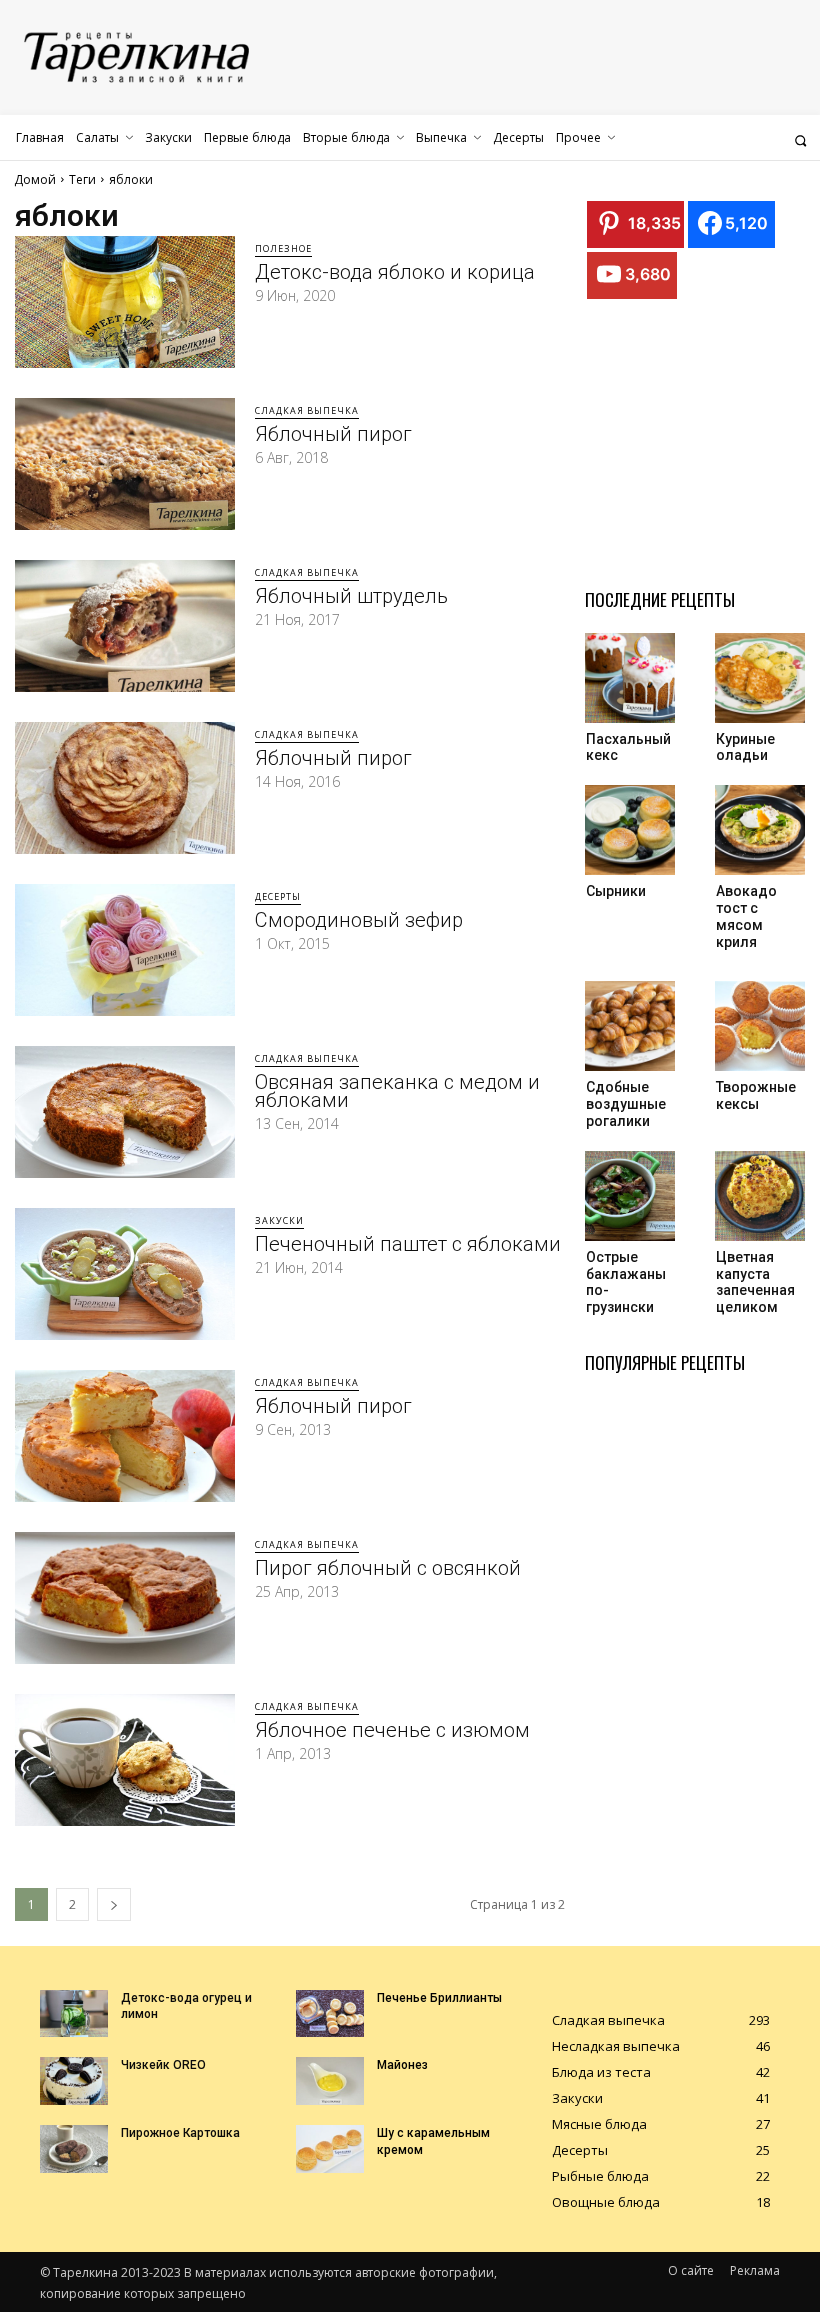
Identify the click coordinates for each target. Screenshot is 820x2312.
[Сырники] (630, 830)
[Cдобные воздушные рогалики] (630, 1026)
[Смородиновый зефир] (125, 950)
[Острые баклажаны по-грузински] (630, 1196)
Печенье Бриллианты (439, 1998)
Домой (35, 179)
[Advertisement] (702, 449)
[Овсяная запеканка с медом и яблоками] (125, 1112)
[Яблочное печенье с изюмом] (125, 1760)
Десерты (278, 896)
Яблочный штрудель (351, 596)
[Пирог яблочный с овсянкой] (125, 1598)
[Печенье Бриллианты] (330, 2014)
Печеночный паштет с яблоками (408, 1244)
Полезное (283, 248)
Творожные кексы (756, 1095)
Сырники (616, 891)
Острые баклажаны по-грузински (626, 1282)
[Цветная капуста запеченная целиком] (760, 1196)
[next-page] (114, 1904)
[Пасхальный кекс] (630, 678)
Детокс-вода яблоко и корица (395, 272)
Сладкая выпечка (307, 410)
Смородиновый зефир (359, 920)
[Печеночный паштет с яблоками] (125, 1274)
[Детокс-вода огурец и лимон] (74, 2014)
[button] (800, 140)
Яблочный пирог (333, 434)
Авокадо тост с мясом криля (746, 916)
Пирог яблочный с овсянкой (388, 1568)
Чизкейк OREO (163, 2065)
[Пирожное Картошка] (74, 2149)
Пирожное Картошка (180, 2133)
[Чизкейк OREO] (74, 2081)
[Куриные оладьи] (760, 678)
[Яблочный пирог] (125, 464)
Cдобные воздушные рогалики (626, 1104)
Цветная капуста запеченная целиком (755, 1282)
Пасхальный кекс (628, 747)
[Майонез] (330, 2081)
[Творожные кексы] (760, 1026)
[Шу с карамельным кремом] (330, 2149)
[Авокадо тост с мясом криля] (760, 830)
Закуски (279, 1220)
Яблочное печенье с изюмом (392, 1730)
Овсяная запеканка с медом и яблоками (397, 1091)
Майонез (402, 2065)
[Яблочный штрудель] (125, 626)
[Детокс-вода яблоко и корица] (125, 302)
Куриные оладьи (745, 747)
